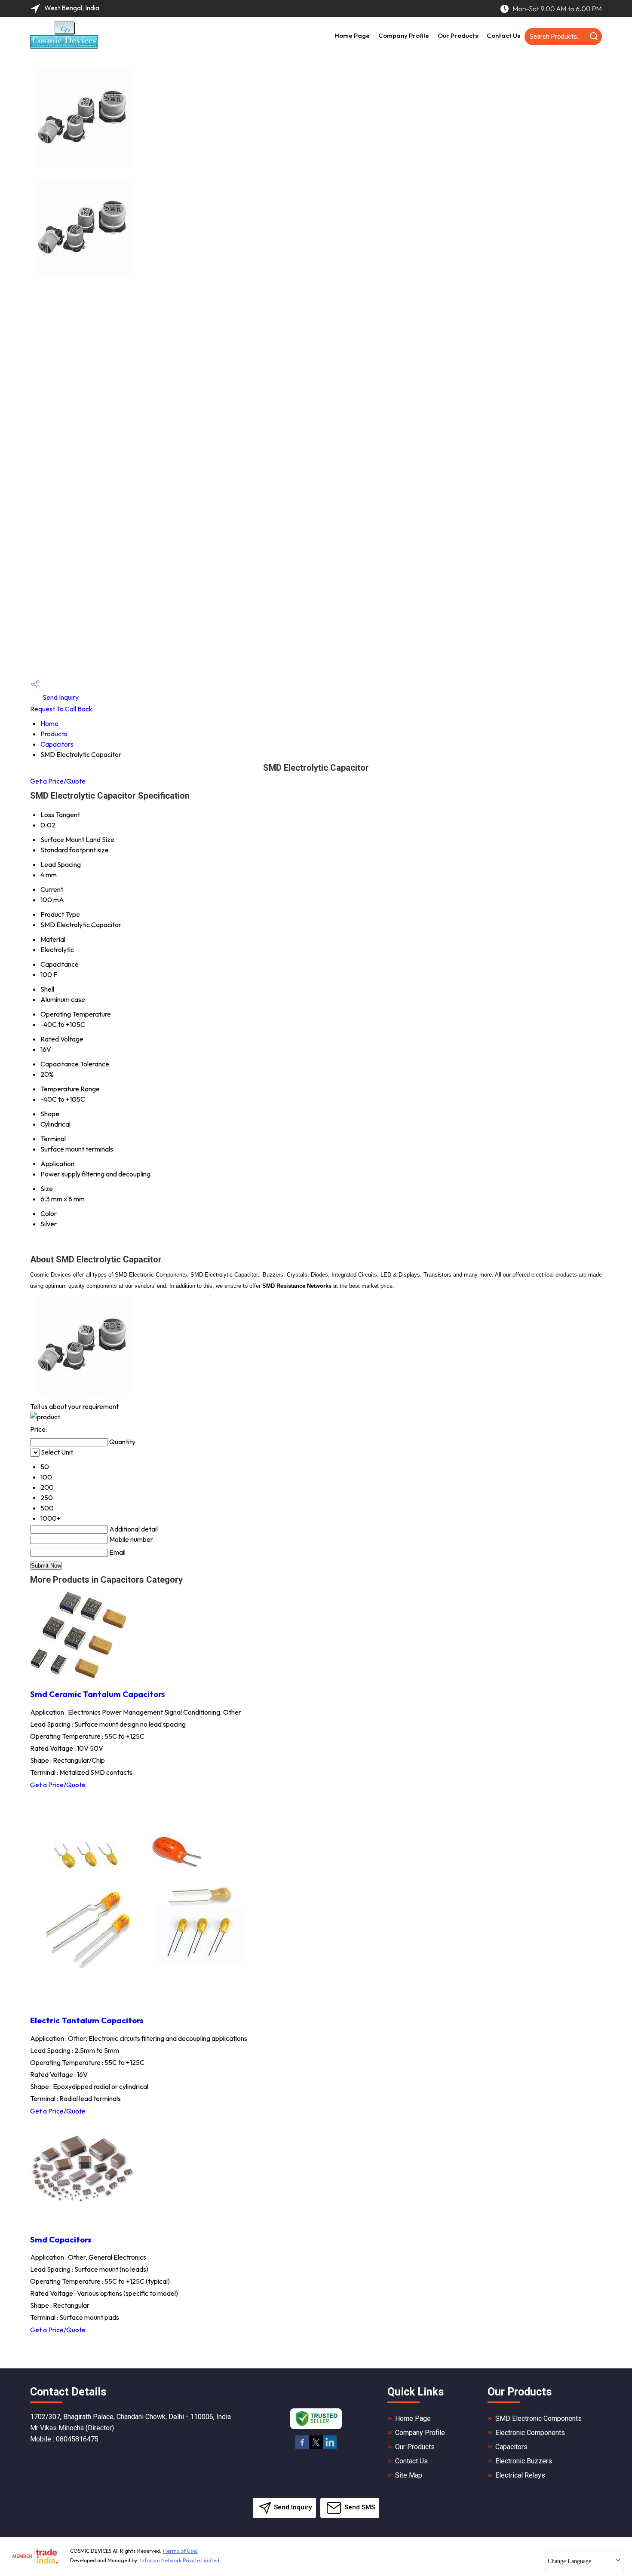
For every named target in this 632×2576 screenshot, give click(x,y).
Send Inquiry (60, 697)
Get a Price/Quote (58, 781)
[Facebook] (302, 2448)
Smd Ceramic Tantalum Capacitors (98, 1694)
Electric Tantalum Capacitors (87, 2020)
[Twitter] (316, 2448)
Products (54, 734)
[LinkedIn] (330, 2448)
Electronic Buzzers (524, 2461)
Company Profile (404, 35)
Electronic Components (530, 2433)
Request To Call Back (61, 709)
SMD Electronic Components (538, 2418)
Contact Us (503, 35)
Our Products (458, 35)
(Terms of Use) (180, 2551)
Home (49, 723)
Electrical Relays (520, 2475)
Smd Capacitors (61, 2239)
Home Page (352, 35)
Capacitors (57, 744)
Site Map (409, 2475)
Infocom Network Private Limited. (180, 2560)
